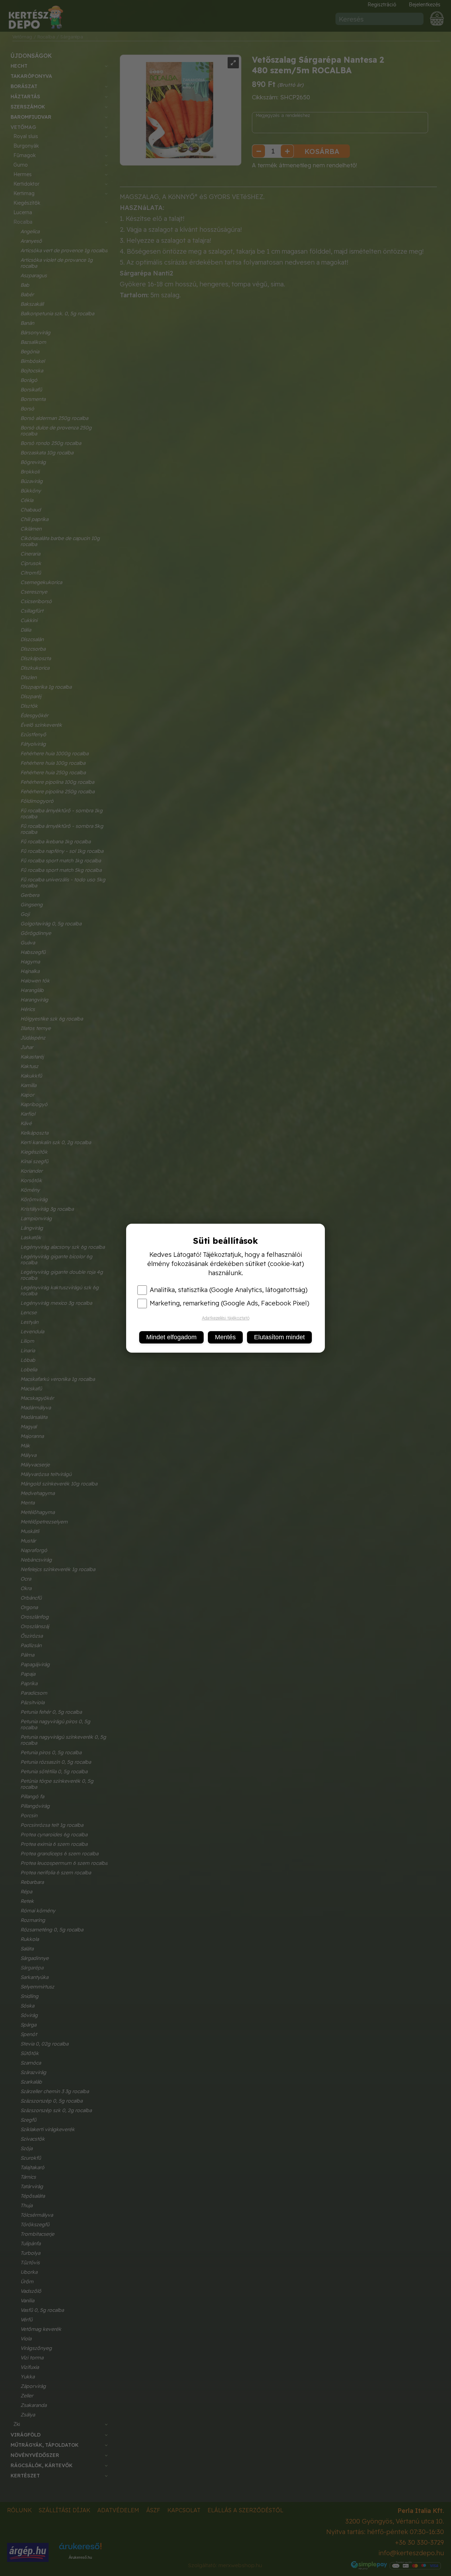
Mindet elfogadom (171, 1337)
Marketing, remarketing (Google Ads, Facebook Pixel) (230, 1303)
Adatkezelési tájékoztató (226, 1318)
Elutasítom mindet (279, 1337)
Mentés (225, 1337)
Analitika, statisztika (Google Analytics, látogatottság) (229, 1290)
